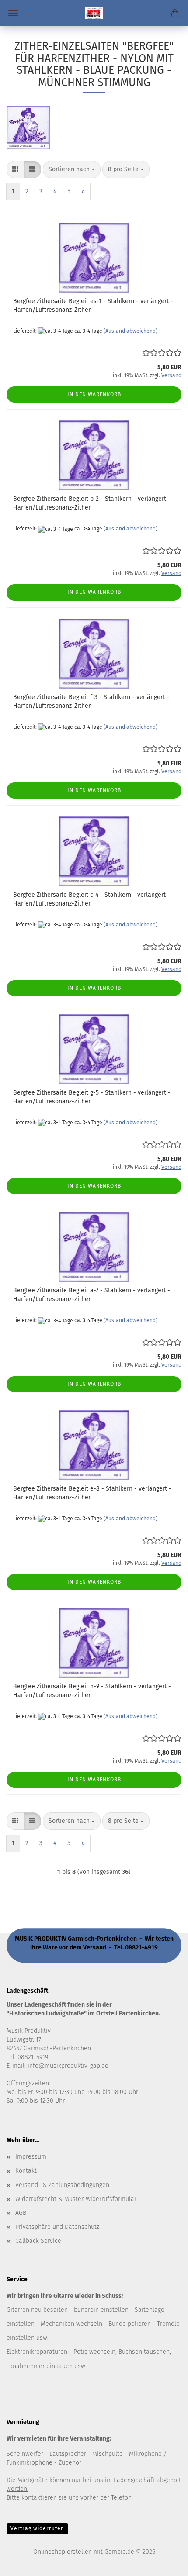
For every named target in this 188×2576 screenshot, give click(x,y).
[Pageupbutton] (164, 2563)
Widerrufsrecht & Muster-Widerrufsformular (76, 2199)
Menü (13, 13)
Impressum (31, 2157)
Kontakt (26, 2171)
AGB (21, 2213)
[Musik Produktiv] (94, 13)
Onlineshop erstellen (63, 2552)
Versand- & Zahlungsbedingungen (62, 2185)
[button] (15, 169)
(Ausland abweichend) (131, 331)
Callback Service (38, 2241)
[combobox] (72, 169)
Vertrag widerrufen (37, 2528)
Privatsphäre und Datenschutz (57, 2227)
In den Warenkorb (94, 394)
